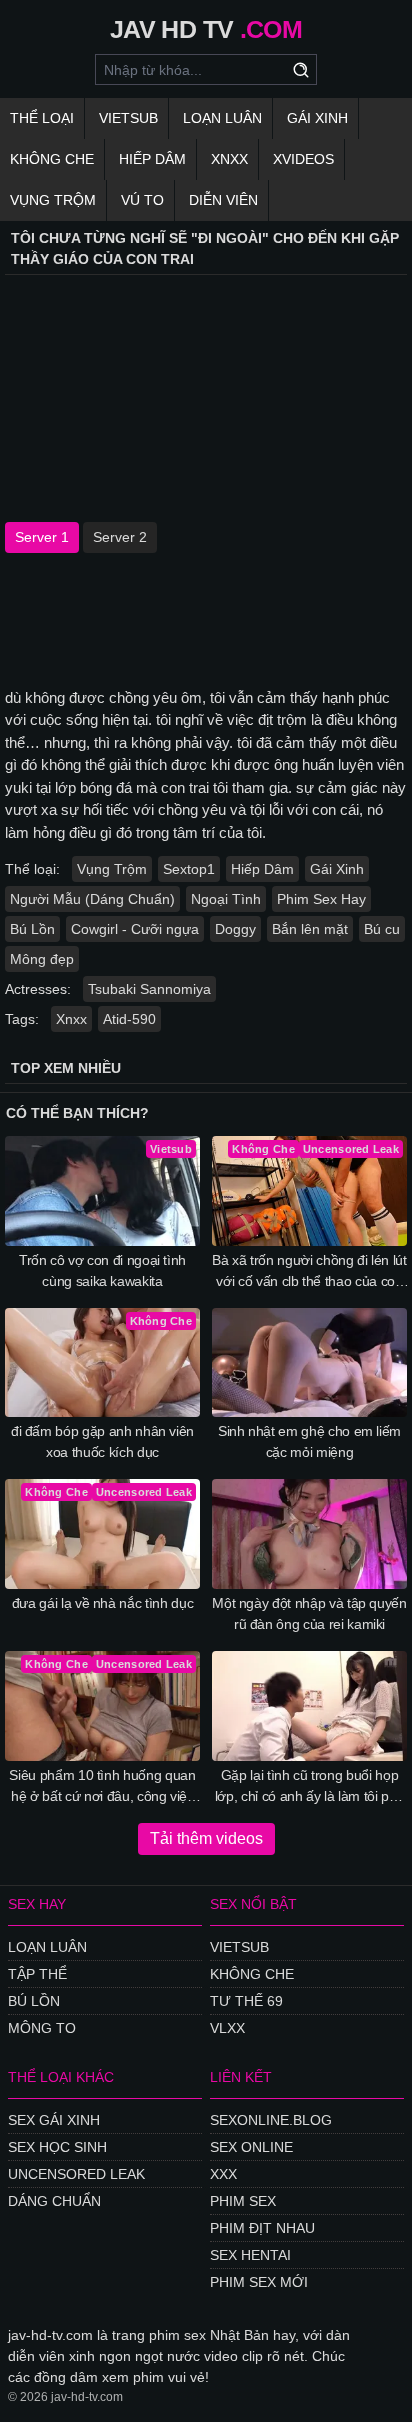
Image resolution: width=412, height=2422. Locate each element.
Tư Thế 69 (246, 2001)
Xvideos (303, 159)
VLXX (227, 2028)
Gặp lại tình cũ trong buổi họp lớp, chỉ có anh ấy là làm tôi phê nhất (309, 1787)
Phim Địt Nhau (262, 2228)
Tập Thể (37, 1974)
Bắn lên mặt (310, 929)
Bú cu (382, 929)
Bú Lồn (32, 929)
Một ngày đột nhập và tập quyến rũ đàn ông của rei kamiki (309, 1613)
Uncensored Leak (76, 2174)
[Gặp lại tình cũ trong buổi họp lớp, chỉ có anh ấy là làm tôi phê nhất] (309, 1706)
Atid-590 (129, 1019)
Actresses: (38, 989)
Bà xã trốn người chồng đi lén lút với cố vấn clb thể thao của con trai (309, 1272)
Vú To (142, 200)
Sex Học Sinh (57, 2147)
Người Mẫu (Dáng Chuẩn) (92, 899)
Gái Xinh (317, 118)
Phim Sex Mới (259, 2282)
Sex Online (251, 2147)
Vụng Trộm (53, 200)
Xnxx (229, 159)
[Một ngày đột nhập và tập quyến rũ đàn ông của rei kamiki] (309, 1534)
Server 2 (120, 537)
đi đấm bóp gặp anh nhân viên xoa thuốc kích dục (102, 1441)
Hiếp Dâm (152, 159)
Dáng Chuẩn (54, 2201)
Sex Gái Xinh (54, 2120)
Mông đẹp (42, 959)
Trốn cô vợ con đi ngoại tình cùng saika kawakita (102, 1270)
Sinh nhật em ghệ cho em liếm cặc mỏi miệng (309, 1441)
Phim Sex (243, 2201)
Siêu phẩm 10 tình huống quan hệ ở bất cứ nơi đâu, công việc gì (102, 1787)
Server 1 (42, 537)
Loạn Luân (222, 118)
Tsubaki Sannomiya (149, 989)
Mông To (42, 2028)
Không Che (52, 159)
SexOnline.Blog (271, 2120)
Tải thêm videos (206, 1838)
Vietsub (128, 118)
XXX (223, 2174)
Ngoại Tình (226, 899)
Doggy (235, 929)
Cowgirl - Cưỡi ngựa (135, 929)
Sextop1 (189, 869)
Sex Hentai (250, 2255)
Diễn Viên (223, 200)
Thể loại (42, 118)
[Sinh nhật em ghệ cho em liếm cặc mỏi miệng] (309, 1363)
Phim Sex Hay (321, 899)
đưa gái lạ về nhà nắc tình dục (103, 1603)
